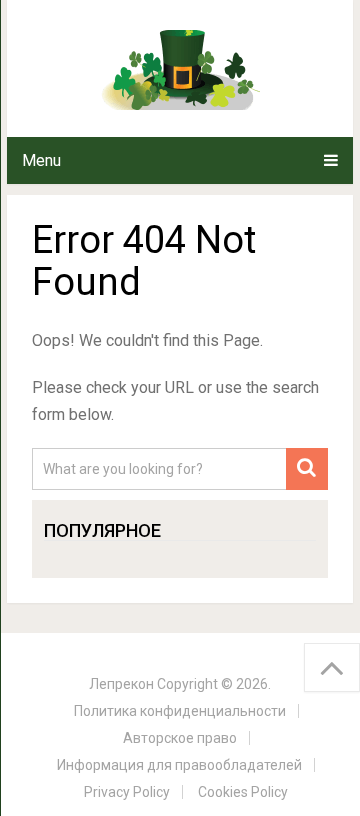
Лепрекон (121, 684)
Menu (41, 160)
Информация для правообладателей (179, 765)
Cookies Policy (243, 792)
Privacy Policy (127, 792)
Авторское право (180, 738)
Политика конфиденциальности (180, 711)
